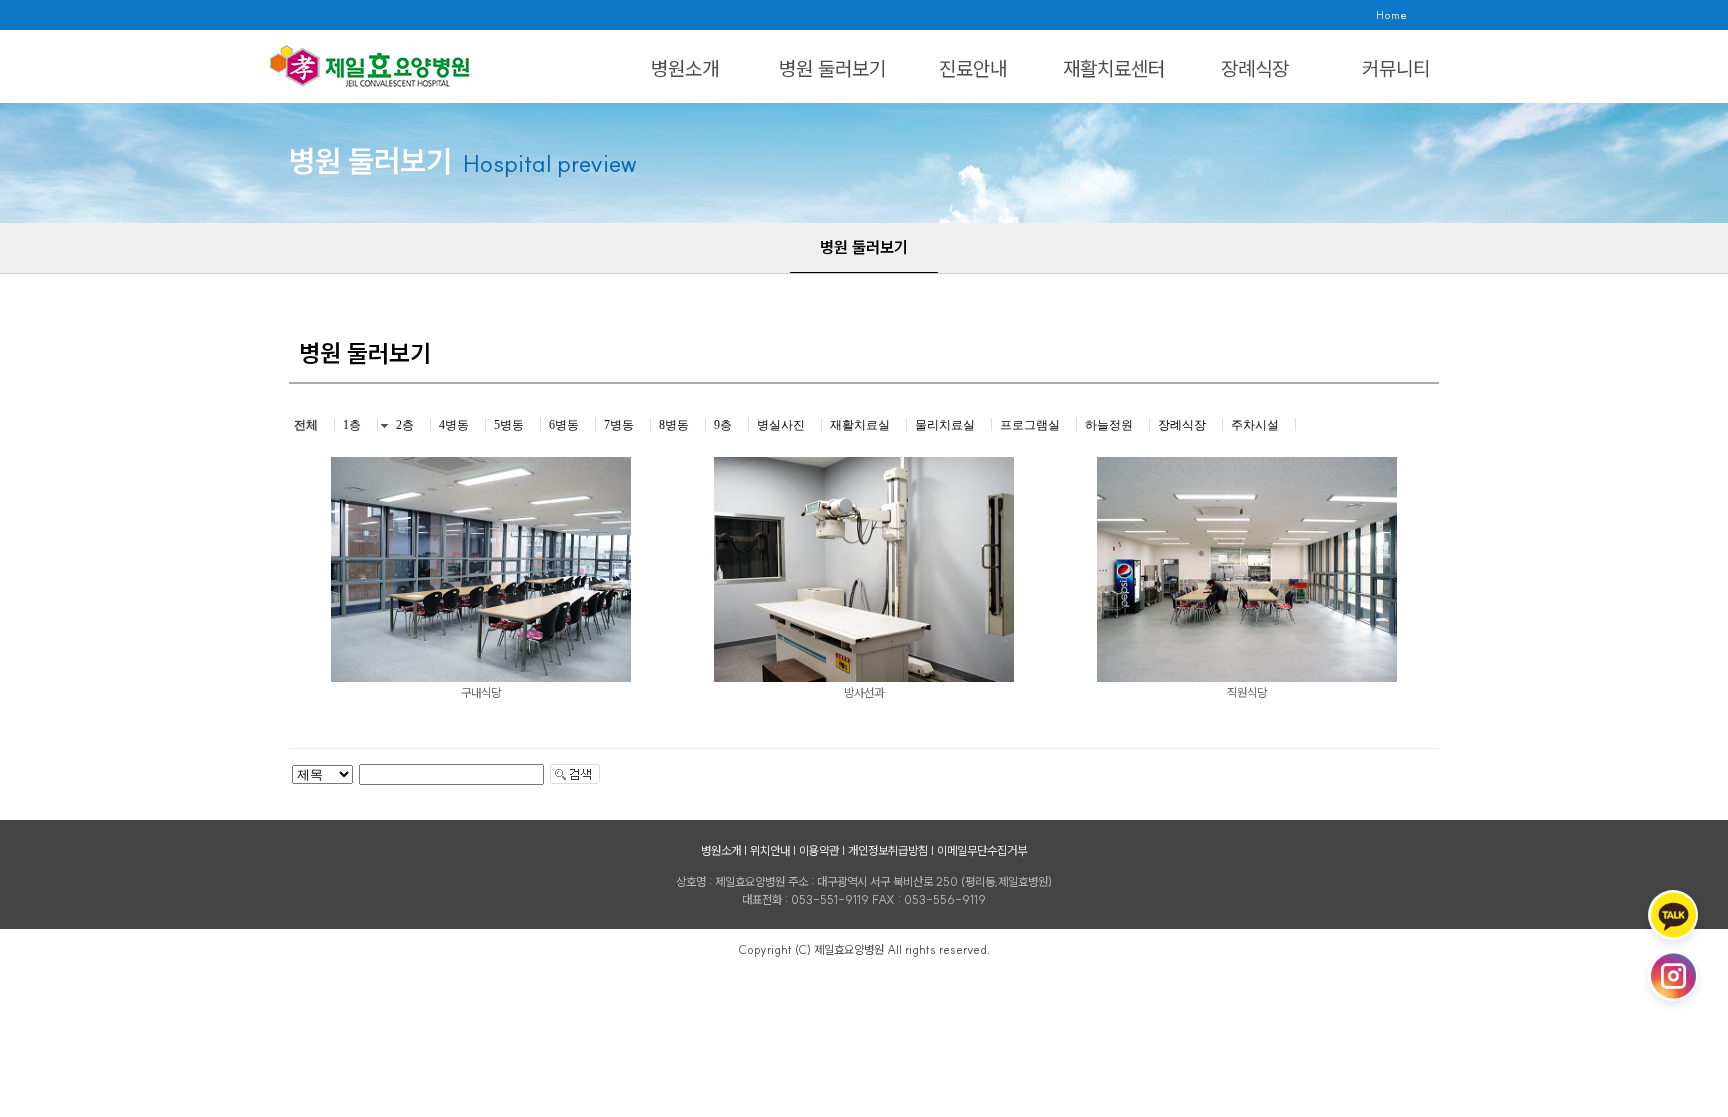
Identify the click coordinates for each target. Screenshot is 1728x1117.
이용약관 (819, 850)
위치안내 (770, 850)
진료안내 (973, 68)
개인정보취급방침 (888, 850)
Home (1391, 15)
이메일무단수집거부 (982, 850)
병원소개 (685, 68)
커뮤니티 (1396, 68)
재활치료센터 (1114, 68)
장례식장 (1255, 68)
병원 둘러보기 (832, 68)
